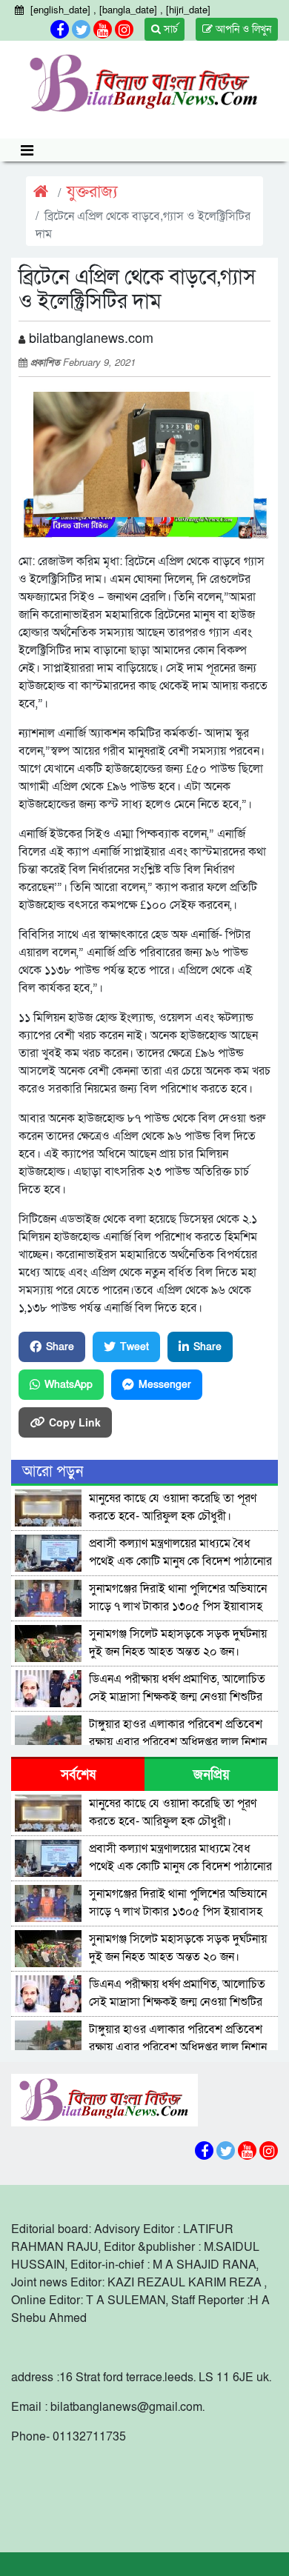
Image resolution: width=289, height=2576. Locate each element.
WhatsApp (69, 1385)
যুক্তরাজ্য (92, 192)
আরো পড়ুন (53, 1472)
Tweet (134, 1347)
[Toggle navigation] (27, 150)
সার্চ (169, 29)
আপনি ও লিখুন (242, 29)
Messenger (165, 1385)
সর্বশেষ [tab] (78, 1775)
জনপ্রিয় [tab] (212, 1775)
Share (60, 1347)
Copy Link (75, 1422)
